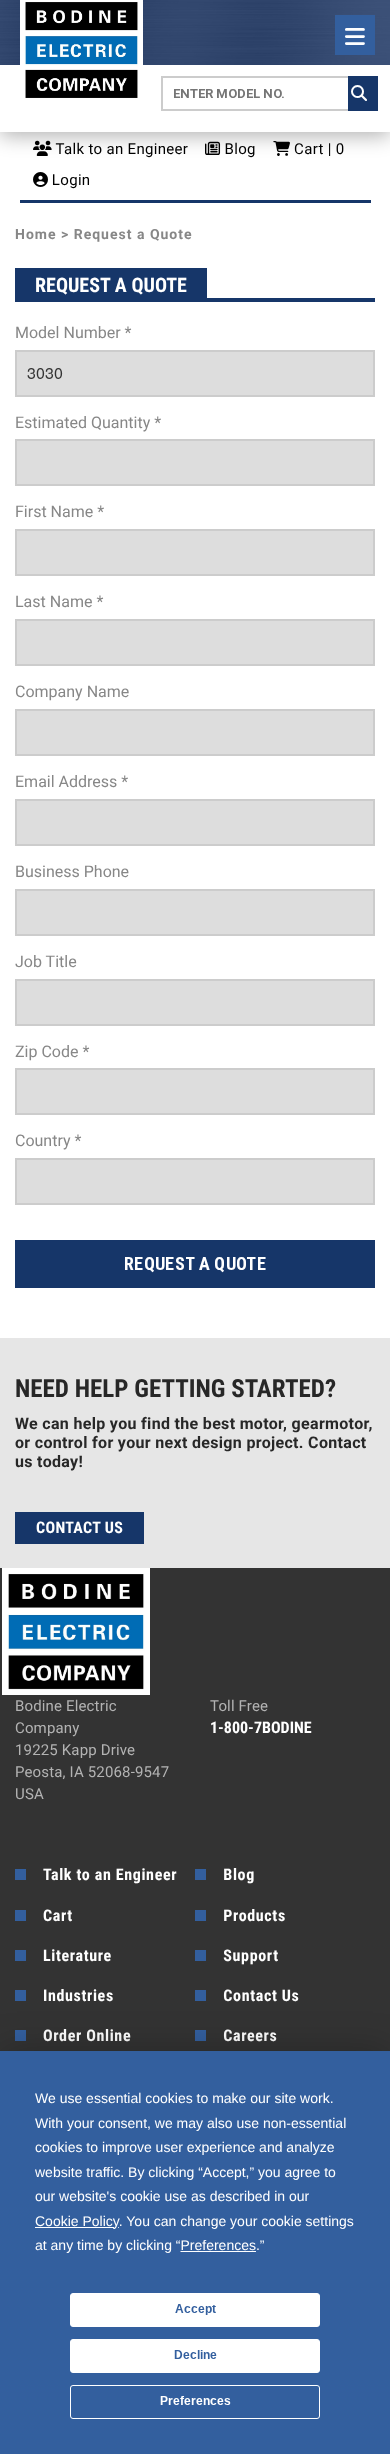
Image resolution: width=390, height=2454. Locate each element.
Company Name (72, 691)
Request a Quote (195, 1263)
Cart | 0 (317, 149)
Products (254, 1915)
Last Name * (59, 601)
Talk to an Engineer (120, 149)
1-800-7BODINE (261, 1727)
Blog (238, 149)
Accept (195, 2309)
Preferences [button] (218, 2245)
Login (69, 180)
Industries (78, 1995)
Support (250, 1955)
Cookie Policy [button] (77, 2221)
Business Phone (72, 871)
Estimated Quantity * (88, 422)
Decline (195, 2355)
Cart (58, 1915)
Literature (77, 1955)
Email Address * (71, 781)
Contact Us (79, 1527)
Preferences (195, 2401)
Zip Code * (52, 1051)
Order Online (87, 2035)
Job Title (46, 961)
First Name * (59, 511)
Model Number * (73, 332)
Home (35, 235)
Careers (250, 2035)
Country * (48, 1140)
